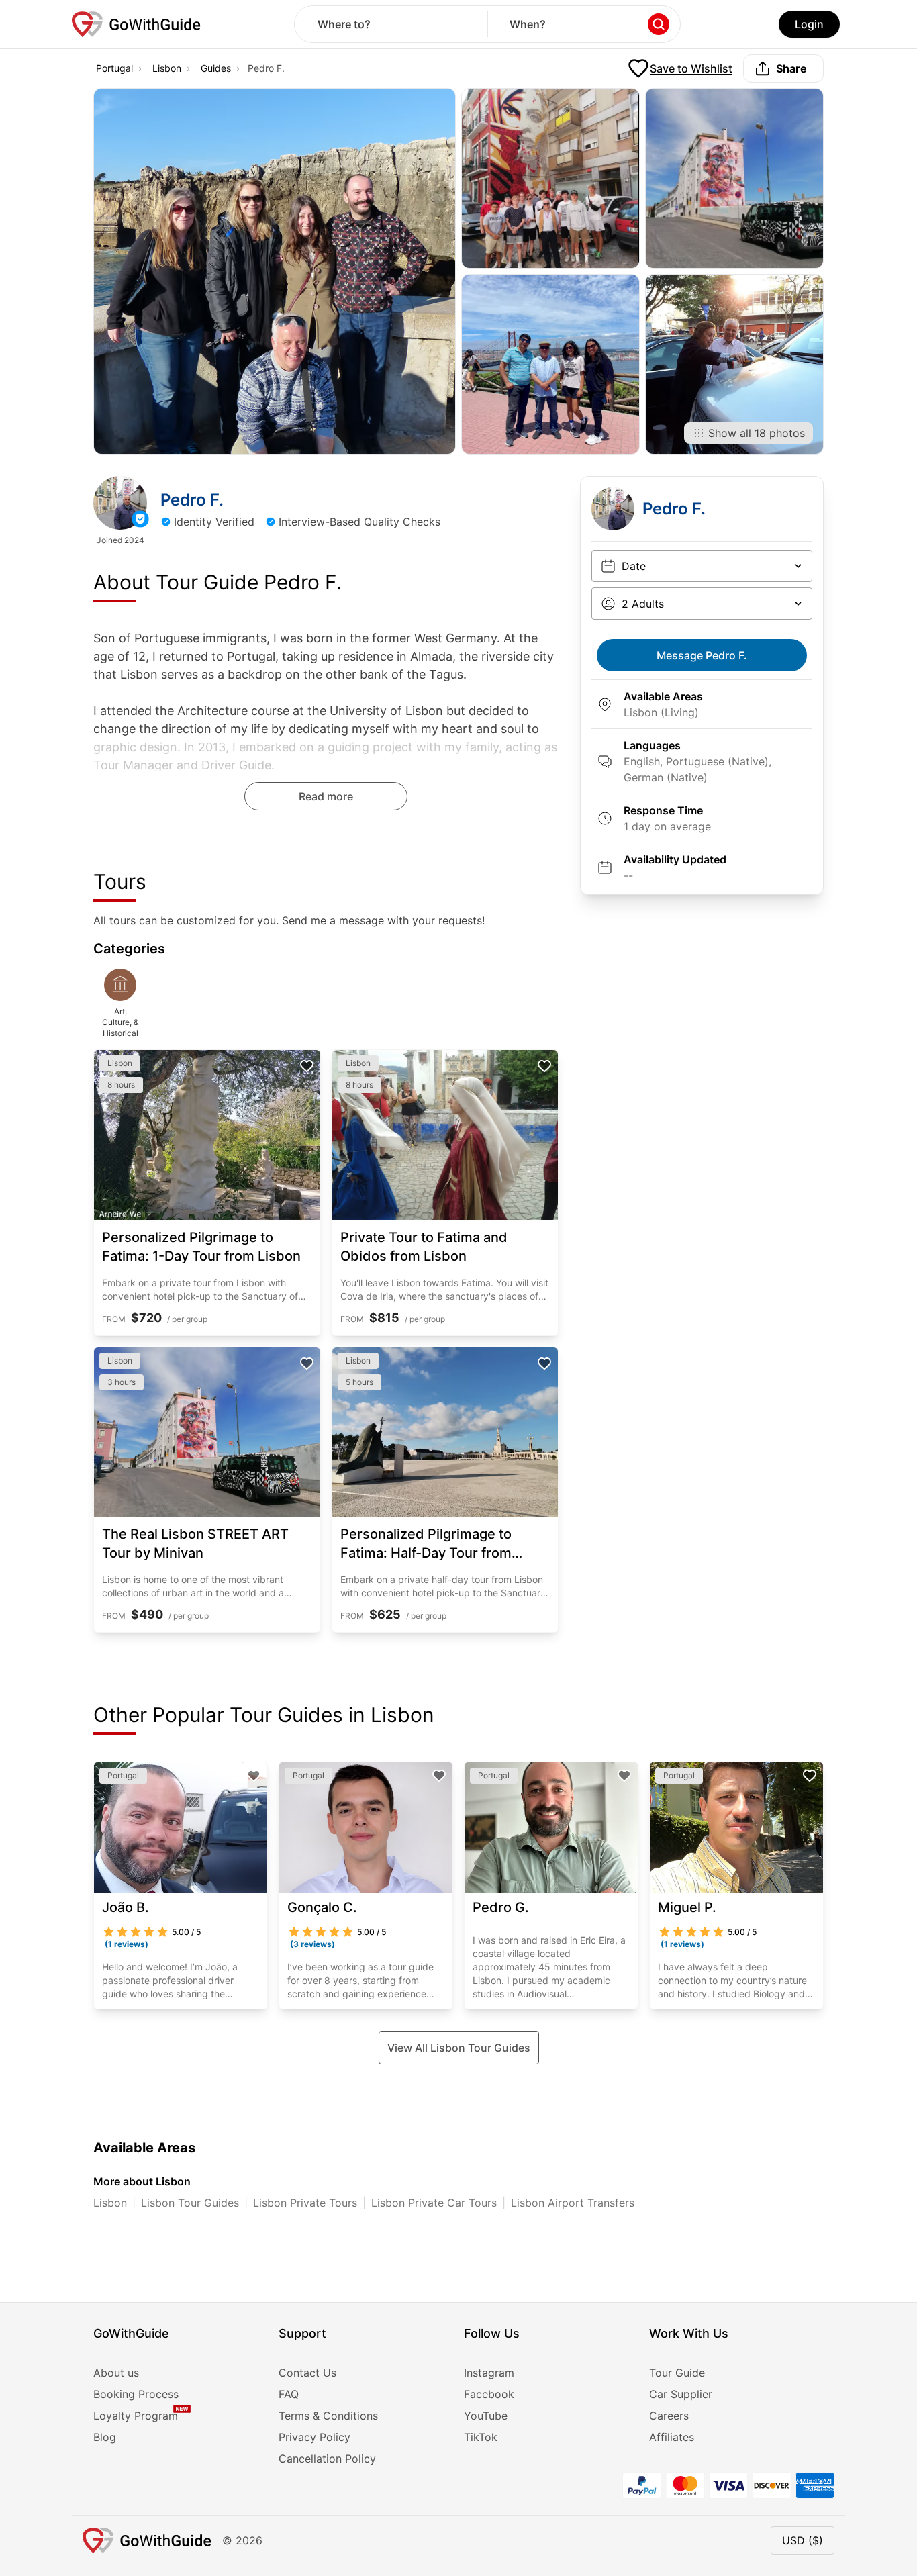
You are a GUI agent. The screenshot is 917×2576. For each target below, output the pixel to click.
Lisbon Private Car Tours (434, 2203)
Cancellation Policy (327, 2459)
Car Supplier (681, 2394)
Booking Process (136, 2394)
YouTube (486, 2416)
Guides (216, 68)
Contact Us (307, 2373)
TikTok (481, 2437)
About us (116, 2373)
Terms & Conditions (328, 2416)
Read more (326, 796)
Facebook (489, 2394)
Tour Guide (677, 2373)
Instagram (489, 2373)
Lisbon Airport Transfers (573, 2203)
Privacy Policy (315, 2437)
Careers (669, 2416)
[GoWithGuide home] (136, 24)
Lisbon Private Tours (305, 2203)
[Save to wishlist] (307, 1066)
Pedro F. (702, 655)
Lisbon (167, 68)
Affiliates (672, 2437)
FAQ (289, 2394)
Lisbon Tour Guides (190, 2203)
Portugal (114, 68)
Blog (105, 2437)
